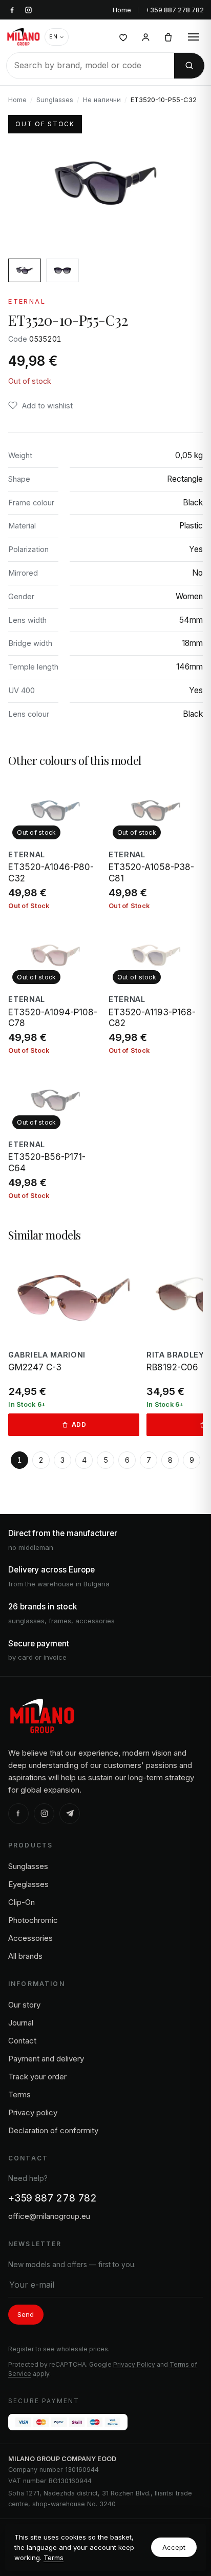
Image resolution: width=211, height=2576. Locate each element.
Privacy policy (33, 2112)
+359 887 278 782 (175, 10)
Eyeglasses (28, 1884)
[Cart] (168, 37)
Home (122, 10)
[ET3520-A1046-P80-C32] (55, 844)
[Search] (189, 66)
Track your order (37, 2077)
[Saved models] (123, 37)
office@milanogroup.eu (49, 2216)
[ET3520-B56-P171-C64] (55, 1133)
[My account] (145, 37)
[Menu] (194, 37)
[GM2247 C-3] (73, 1344)
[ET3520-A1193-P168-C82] (156, 989)
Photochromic (33, 1920)
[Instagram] (44, 1814)
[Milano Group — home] (23, 37)
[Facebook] (18, 1814)
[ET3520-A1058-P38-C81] (156, 844)
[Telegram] (70, 1814)
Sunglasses (55, 100)
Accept (174, 2547)
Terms (54, 2558)
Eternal (27, 301)
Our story (24, 2005)
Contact (22, 2041)
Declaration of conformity (53, 2130)
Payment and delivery (46, 2059)
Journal (21, 2023)
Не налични (102, 100)
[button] (40, 406)
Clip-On (22, 1902)
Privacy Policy (134, 2364)
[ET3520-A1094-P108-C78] (55, 989)
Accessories (30, 1938)
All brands (25, 1956)
